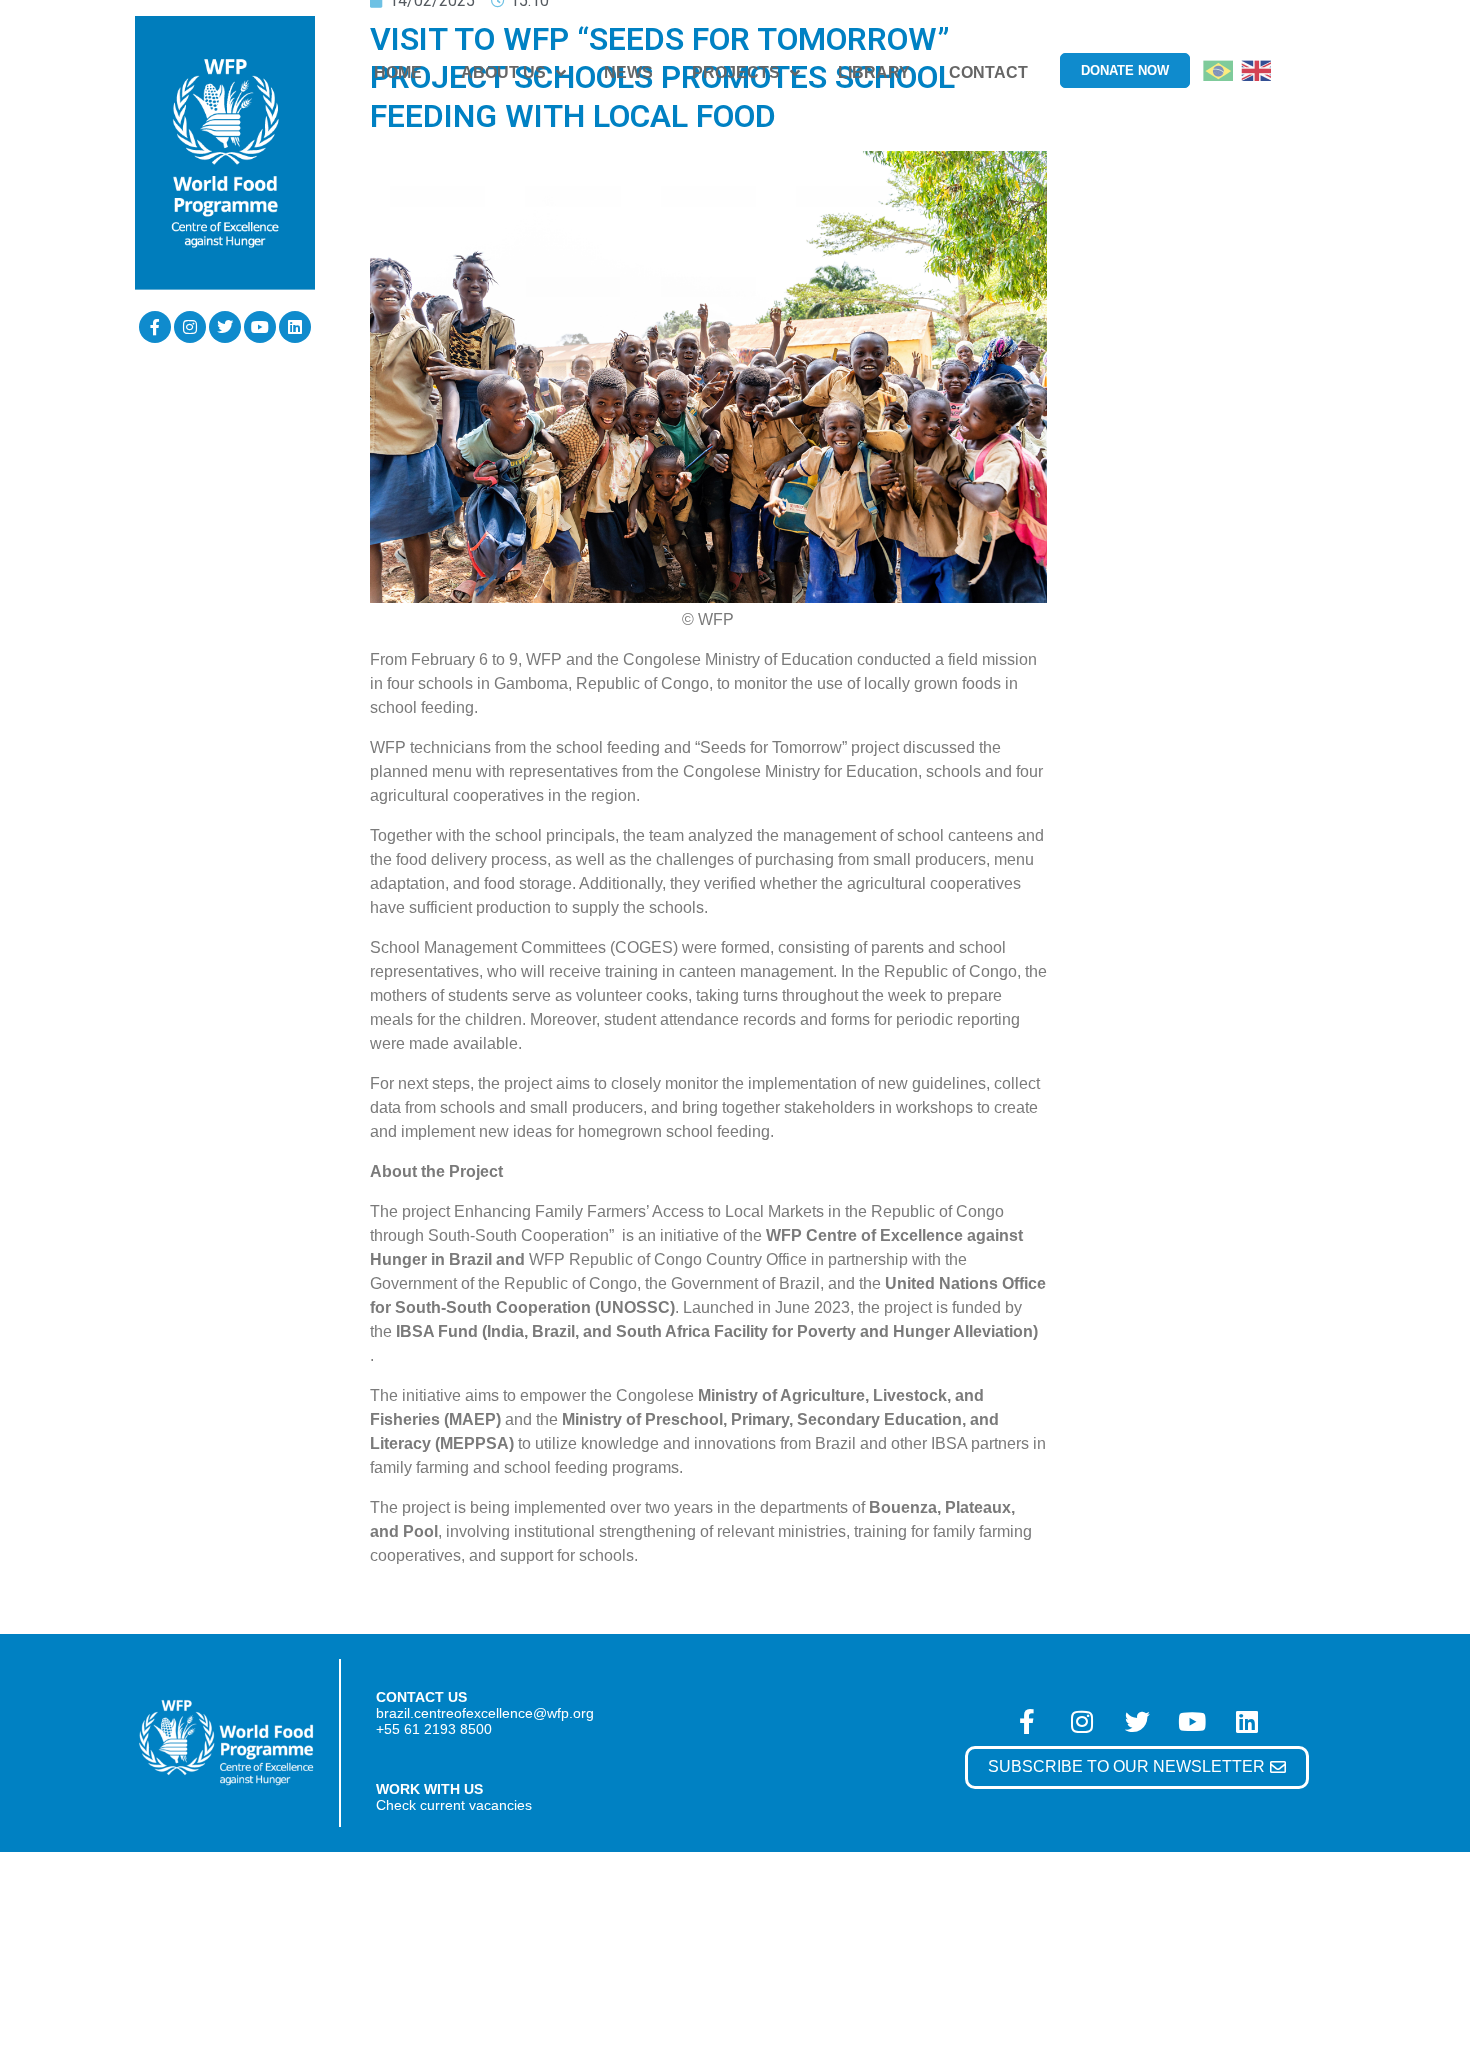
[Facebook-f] (155, 327)
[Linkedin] (295, 327)
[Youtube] (260, 327)
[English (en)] (1256, 69)
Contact (988, 72)
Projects (736, 72)
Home (398, 72)
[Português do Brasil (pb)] (1218, 69)
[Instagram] (190, 327)
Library (874, 72)
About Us (503, 72)
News (628, 72)
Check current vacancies (454, 1805)
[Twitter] (225, 327)
